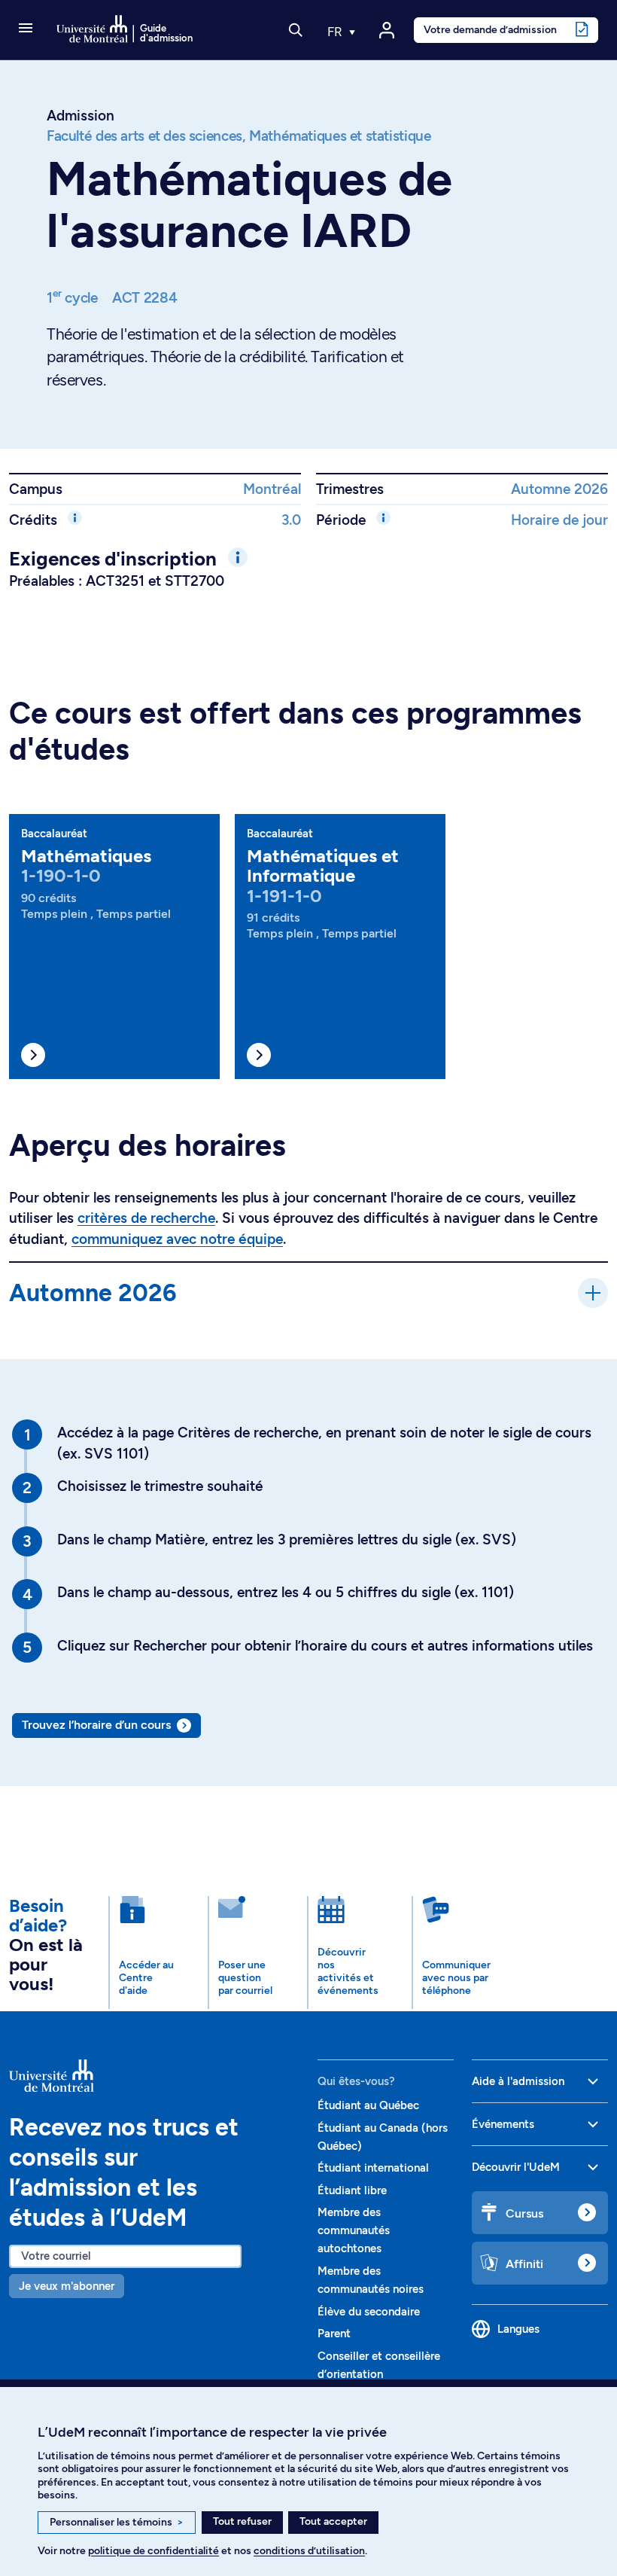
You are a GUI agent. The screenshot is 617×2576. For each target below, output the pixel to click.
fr (336, 32)
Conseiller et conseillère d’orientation (379, 2365)
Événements (503, 2124)
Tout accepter (333, 2521)
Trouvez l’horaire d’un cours (96, 1725)
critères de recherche (146, 1218)
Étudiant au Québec (368, 2105)
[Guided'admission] (154, 2076)
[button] (26, 29)
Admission (81, 116)
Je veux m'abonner (67, 2286)
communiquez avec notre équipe (177, 1239)
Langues (518, 2329)
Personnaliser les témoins (117, 2522)
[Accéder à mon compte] (387, 30)
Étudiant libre (352, 2190)
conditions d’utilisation (309, 2551)
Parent (334, 2334)
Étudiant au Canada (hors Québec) (383, 2137)
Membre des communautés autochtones (354, 2230)
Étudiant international (373, 2168)
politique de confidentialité (153, 2551)
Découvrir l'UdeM (516, 2167)
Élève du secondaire (369, 2312)
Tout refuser (242, 2521)
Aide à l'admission (518, 2081)
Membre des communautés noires (371, 2280)
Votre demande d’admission (490, 29)
